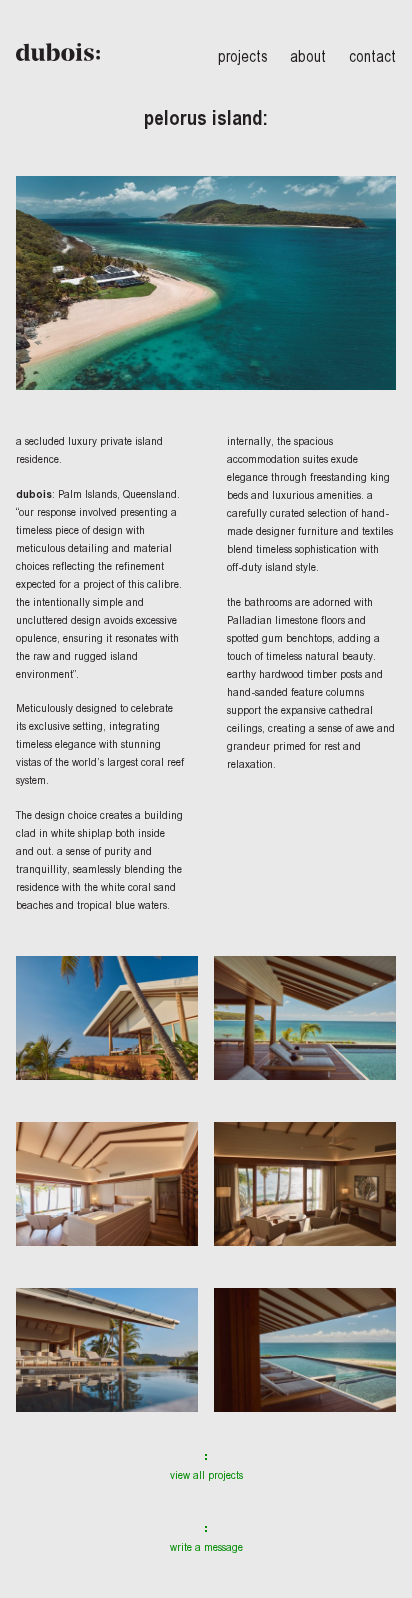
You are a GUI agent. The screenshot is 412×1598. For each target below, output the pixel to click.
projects (243, 56)
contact (372, 56)
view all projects (206, 1475)
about (308, 56)
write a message (206, 1547)
